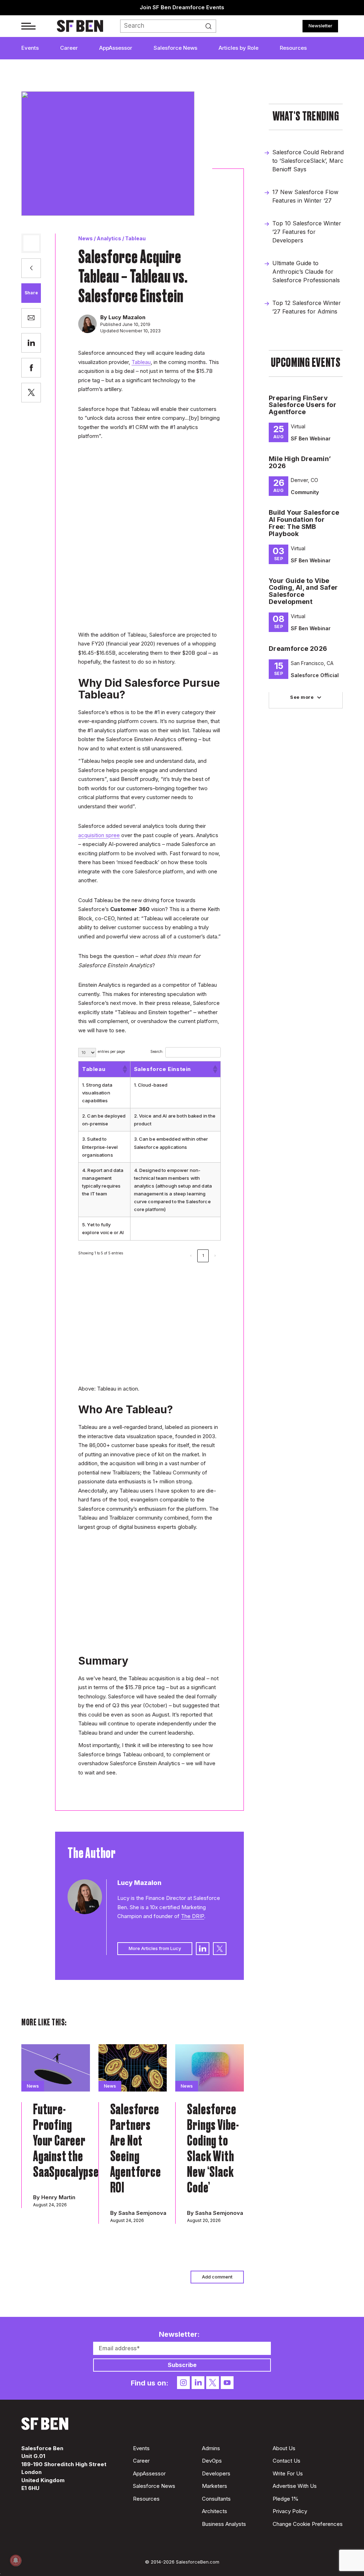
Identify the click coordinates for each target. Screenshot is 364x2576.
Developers (216, 2473)
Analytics (109, 238)
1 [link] (203, 1255)
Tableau (135, 238)
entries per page (111, 1051)
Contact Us (287, 2461)
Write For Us (288, 2473)
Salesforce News (175, 48)
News (85, 238)
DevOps (212, 2461)
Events (30, 48)
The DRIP (192, 1916)
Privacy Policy (290, 2511)
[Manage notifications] (16, 2560)
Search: (157, 1051)
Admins (211, 2448)
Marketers (215, 2486)
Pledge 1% (286, 2499)
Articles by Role (239, 48)
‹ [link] (191, 1255)
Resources (293, 48)
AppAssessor (116, 48)
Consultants (216, 2499)
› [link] (215, 1255)
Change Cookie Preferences (308, 2524)
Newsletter (320, 26)
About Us (284, 2448)
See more (302, 697)
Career (69, 48)
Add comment (217, 2277)
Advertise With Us (295, 2486)
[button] (124, 1069)
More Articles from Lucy (155, 1948)
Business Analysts (224, 2524)
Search (210, 26)
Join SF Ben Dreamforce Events (182, 7)
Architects (215, 2511)
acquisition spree (99, 835)
